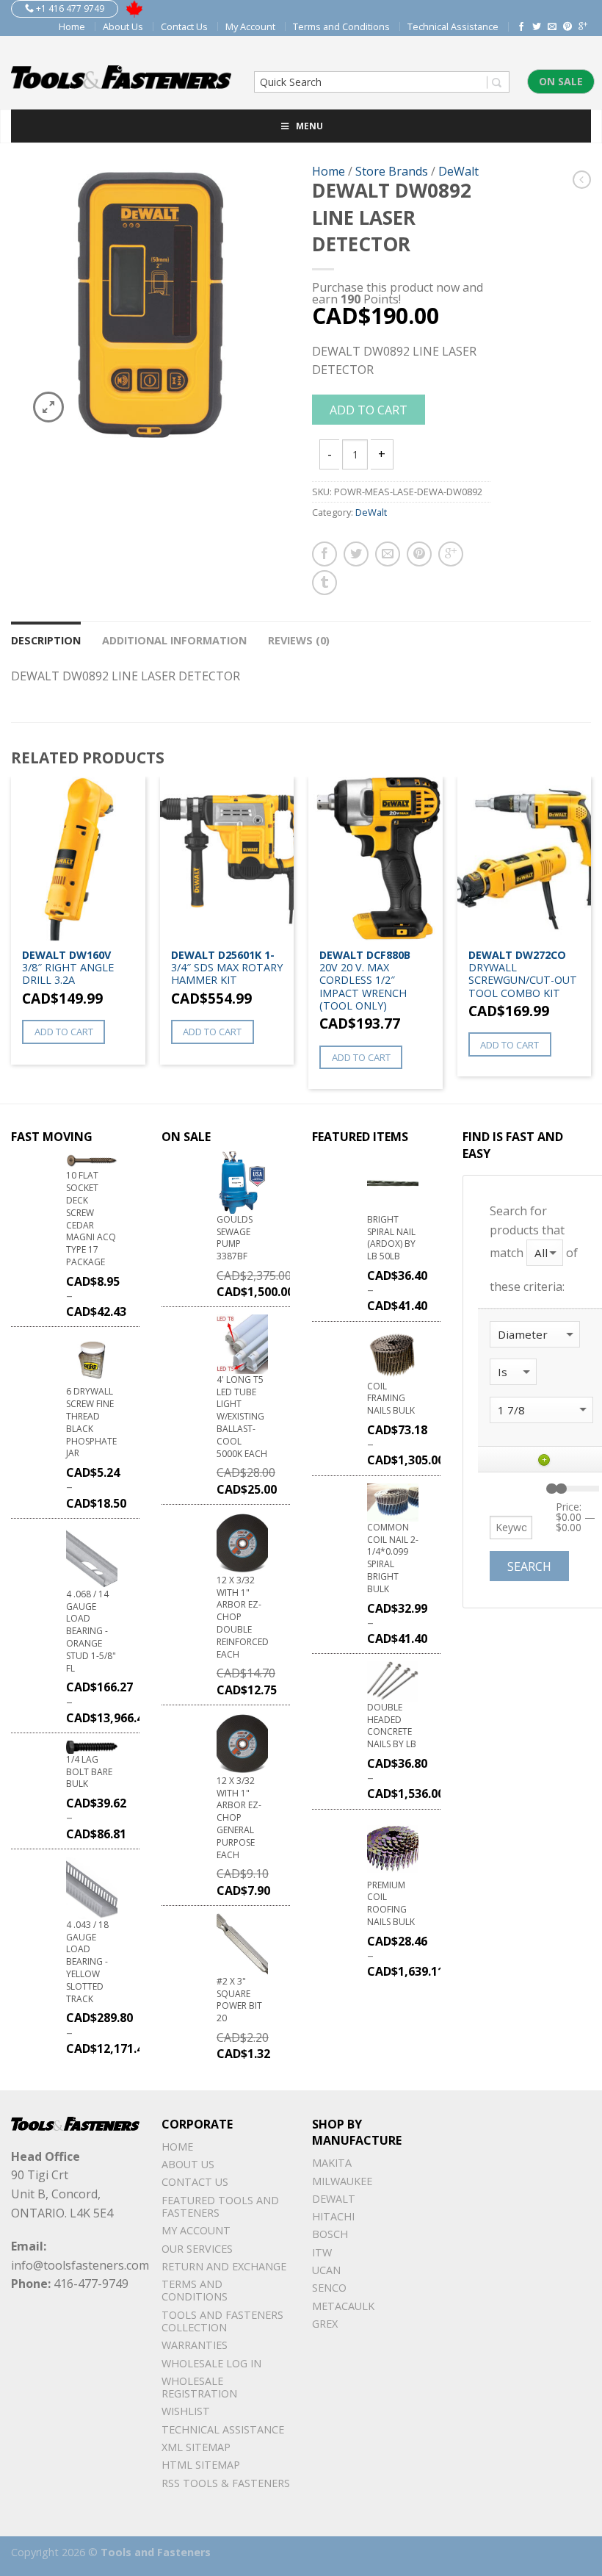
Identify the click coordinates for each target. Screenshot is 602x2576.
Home (72, 26)
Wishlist (186, 2411)
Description (46, 640)
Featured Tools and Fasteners (220, 2206)
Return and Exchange (224, 2266)
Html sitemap (201, 2465)
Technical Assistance (453, 26)
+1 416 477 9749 (69, 8)
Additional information (174, 640)
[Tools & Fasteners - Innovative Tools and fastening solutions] (121, 73)
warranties (195, 2345)
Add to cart (369, 410)
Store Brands (392, 171)
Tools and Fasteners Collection (222, 2321)
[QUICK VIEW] (78, 859)
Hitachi (333, 2216)
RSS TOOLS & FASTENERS (226, 2483)
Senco (329, 2288)
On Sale (561, 81)
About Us (123, 26)
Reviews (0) (299, 640)
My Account (250, 26)
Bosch (330, 2234)
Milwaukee (342, 2181)
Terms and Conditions (341, 26)
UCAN (326, 2270)
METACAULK (343, 2306)
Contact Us (184, 26)
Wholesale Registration (199, 2387)
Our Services (197, 2249)
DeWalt (458, 171)
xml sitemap (196, 2447)
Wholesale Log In (211, 2363)
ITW (322, 2252)
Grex (325, 2324)
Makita (332, 2163)
